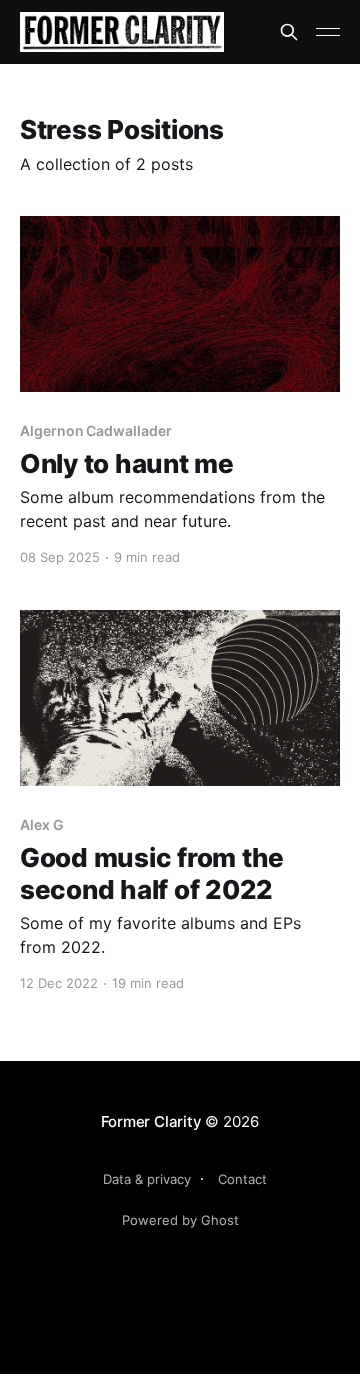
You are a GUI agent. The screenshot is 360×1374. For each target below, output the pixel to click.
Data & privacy (147, 1179)
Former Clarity (151, 1121)
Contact (242, 1179)
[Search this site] (289, 32)
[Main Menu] (328, 32)
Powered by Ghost (180, 1220)
